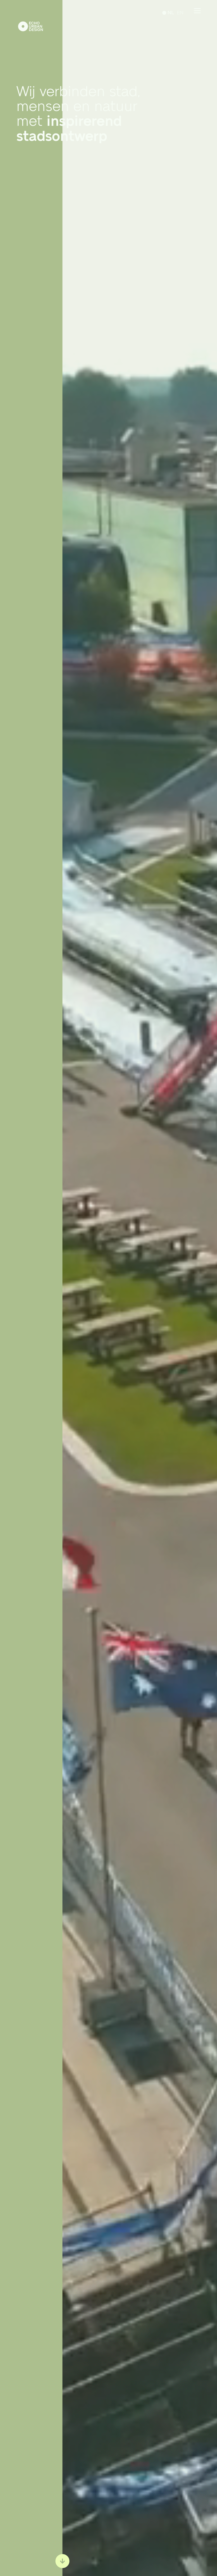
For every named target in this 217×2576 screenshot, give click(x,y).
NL (171, 13)
